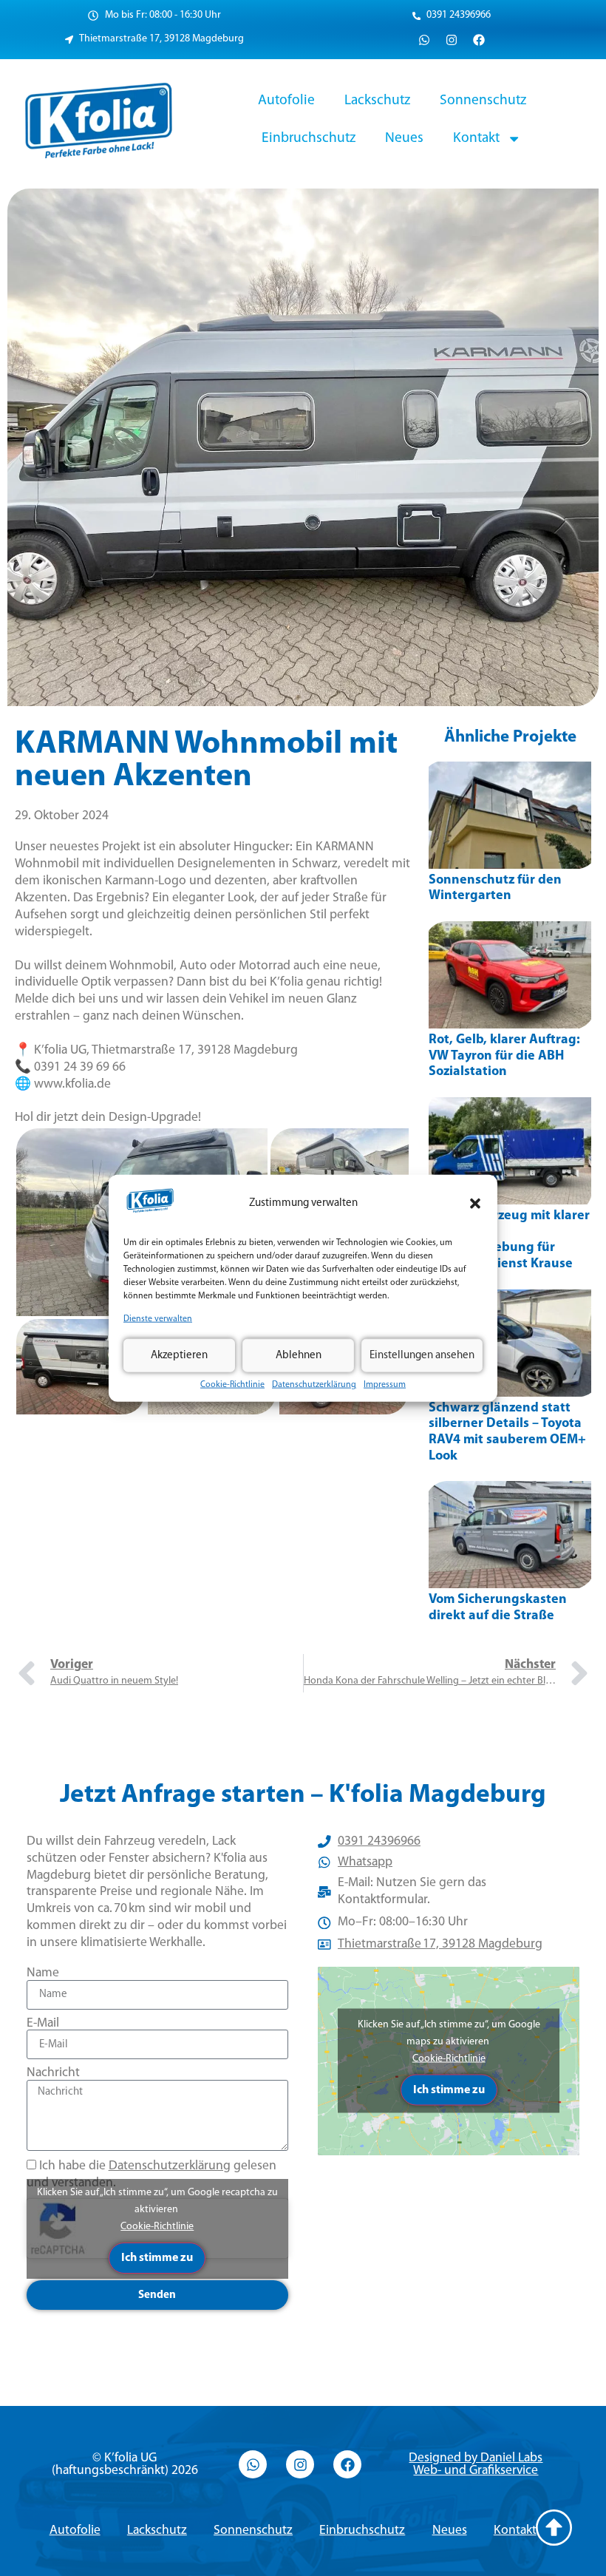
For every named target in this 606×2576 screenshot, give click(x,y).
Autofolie (286, 101)
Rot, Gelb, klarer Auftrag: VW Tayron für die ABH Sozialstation (504, 1056)
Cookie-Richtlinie (232, 1385)
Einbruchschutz (309, 138)
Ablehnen (299, 1355)
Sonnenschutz (483, 101)
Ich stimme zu (157, 2258)
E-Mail (43, 2023)
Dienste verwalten (158, 1319)
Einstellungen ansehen (422, 1355)
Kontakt (476, 138)
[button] (475, 1204)
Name (43, 1973)
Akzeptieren (179, 1355)
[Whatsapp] (424, 40)
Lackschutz (377, 101)
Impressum (385, 1385)
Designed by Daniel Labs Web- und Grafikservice (476, 2465)
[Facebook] (479, 40)
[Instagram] (452, 40)
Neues (404, 138)
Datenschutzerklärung (314, 1385)
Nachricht (53, 2073)
